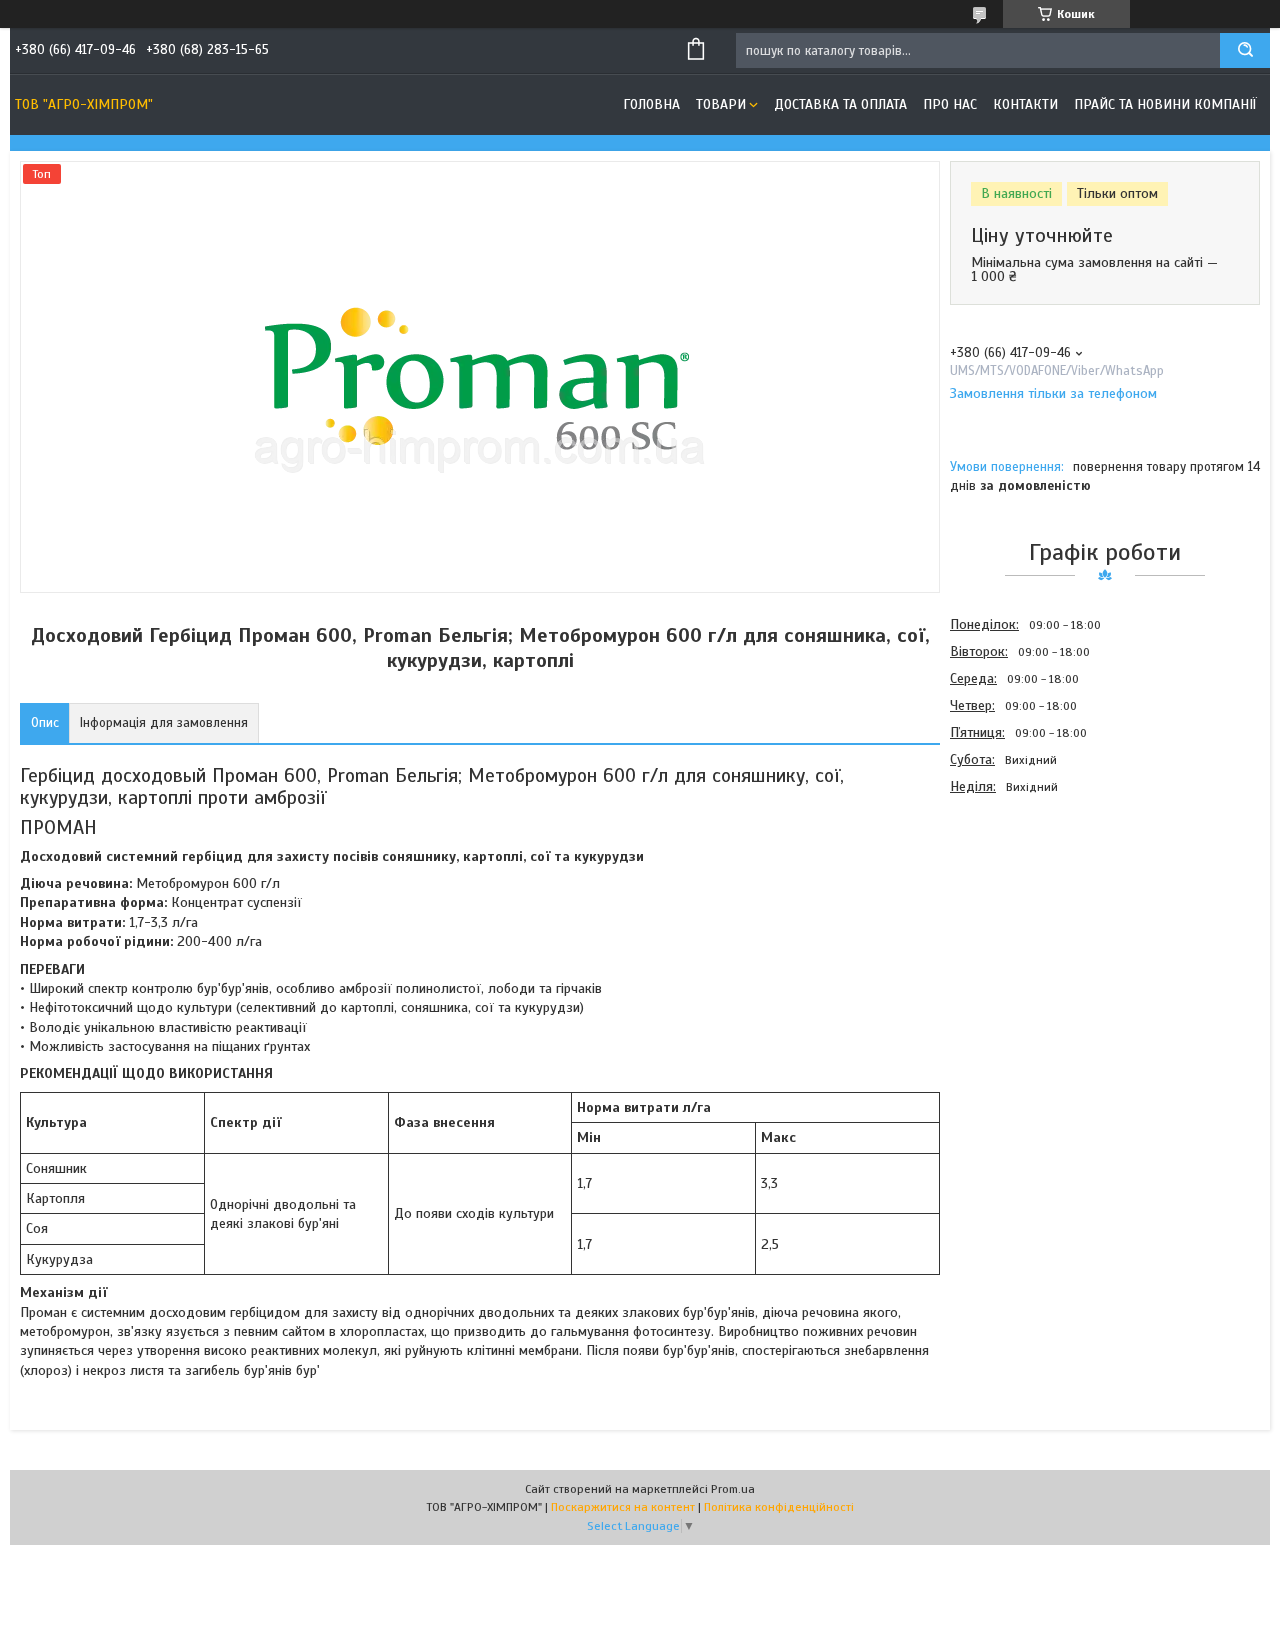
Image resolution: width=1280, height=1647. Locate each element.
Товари (721, 104)
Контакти (1025, 104)
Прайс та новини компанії (1165, 104)
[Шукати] (1245, 50)
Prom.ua (733, 1489)
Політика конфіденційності (779, 1507)
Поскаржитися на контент (623, 1507)
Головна (651, 104)
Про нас (950, 104)
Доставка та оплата (840, 104)
